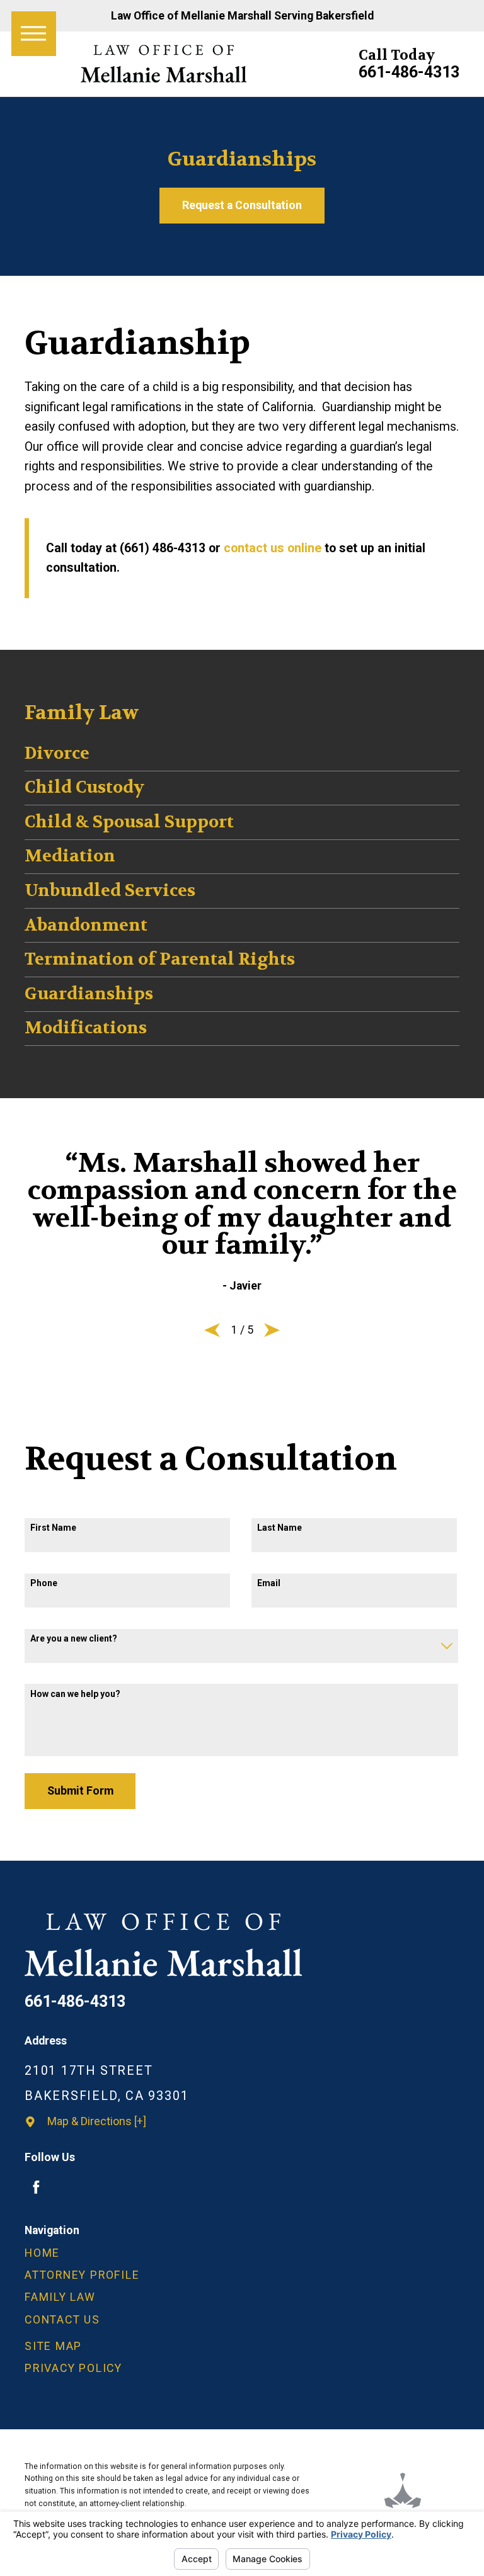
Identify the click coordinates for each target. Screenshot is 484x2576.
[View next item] (272, 1330)
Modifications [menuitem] (86, 1028)
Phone (44, 1583)
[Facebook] (37, 2187)
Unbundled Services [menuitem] (110, 891)
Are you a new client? (74, 1638)
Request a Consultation (242, 205)
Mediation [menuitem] (70, 856)
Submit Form (80, 1791)
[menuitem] (242, 2253)
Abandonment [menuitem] (86, 925)
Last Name (279, 1528)
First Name (53, 1528)
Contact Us (62, 2320)
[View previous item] (212, 1330)
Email (269, 1583)
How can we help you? (75, 1694)
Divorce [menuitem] (57, 753)
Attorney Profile (82, 2275)
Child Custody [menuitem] (84, 787)
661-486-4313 (409, 72)
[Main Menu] (34, 34)
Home (42, 2253)
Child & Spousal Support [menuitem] (129, 822)
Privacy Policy (73, 2368)
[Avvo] (71, 2187)
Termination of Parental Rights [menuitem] (160, 959)
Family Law (60, 2297)
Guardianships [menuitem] (89, 994)
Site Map (53, 2346)
